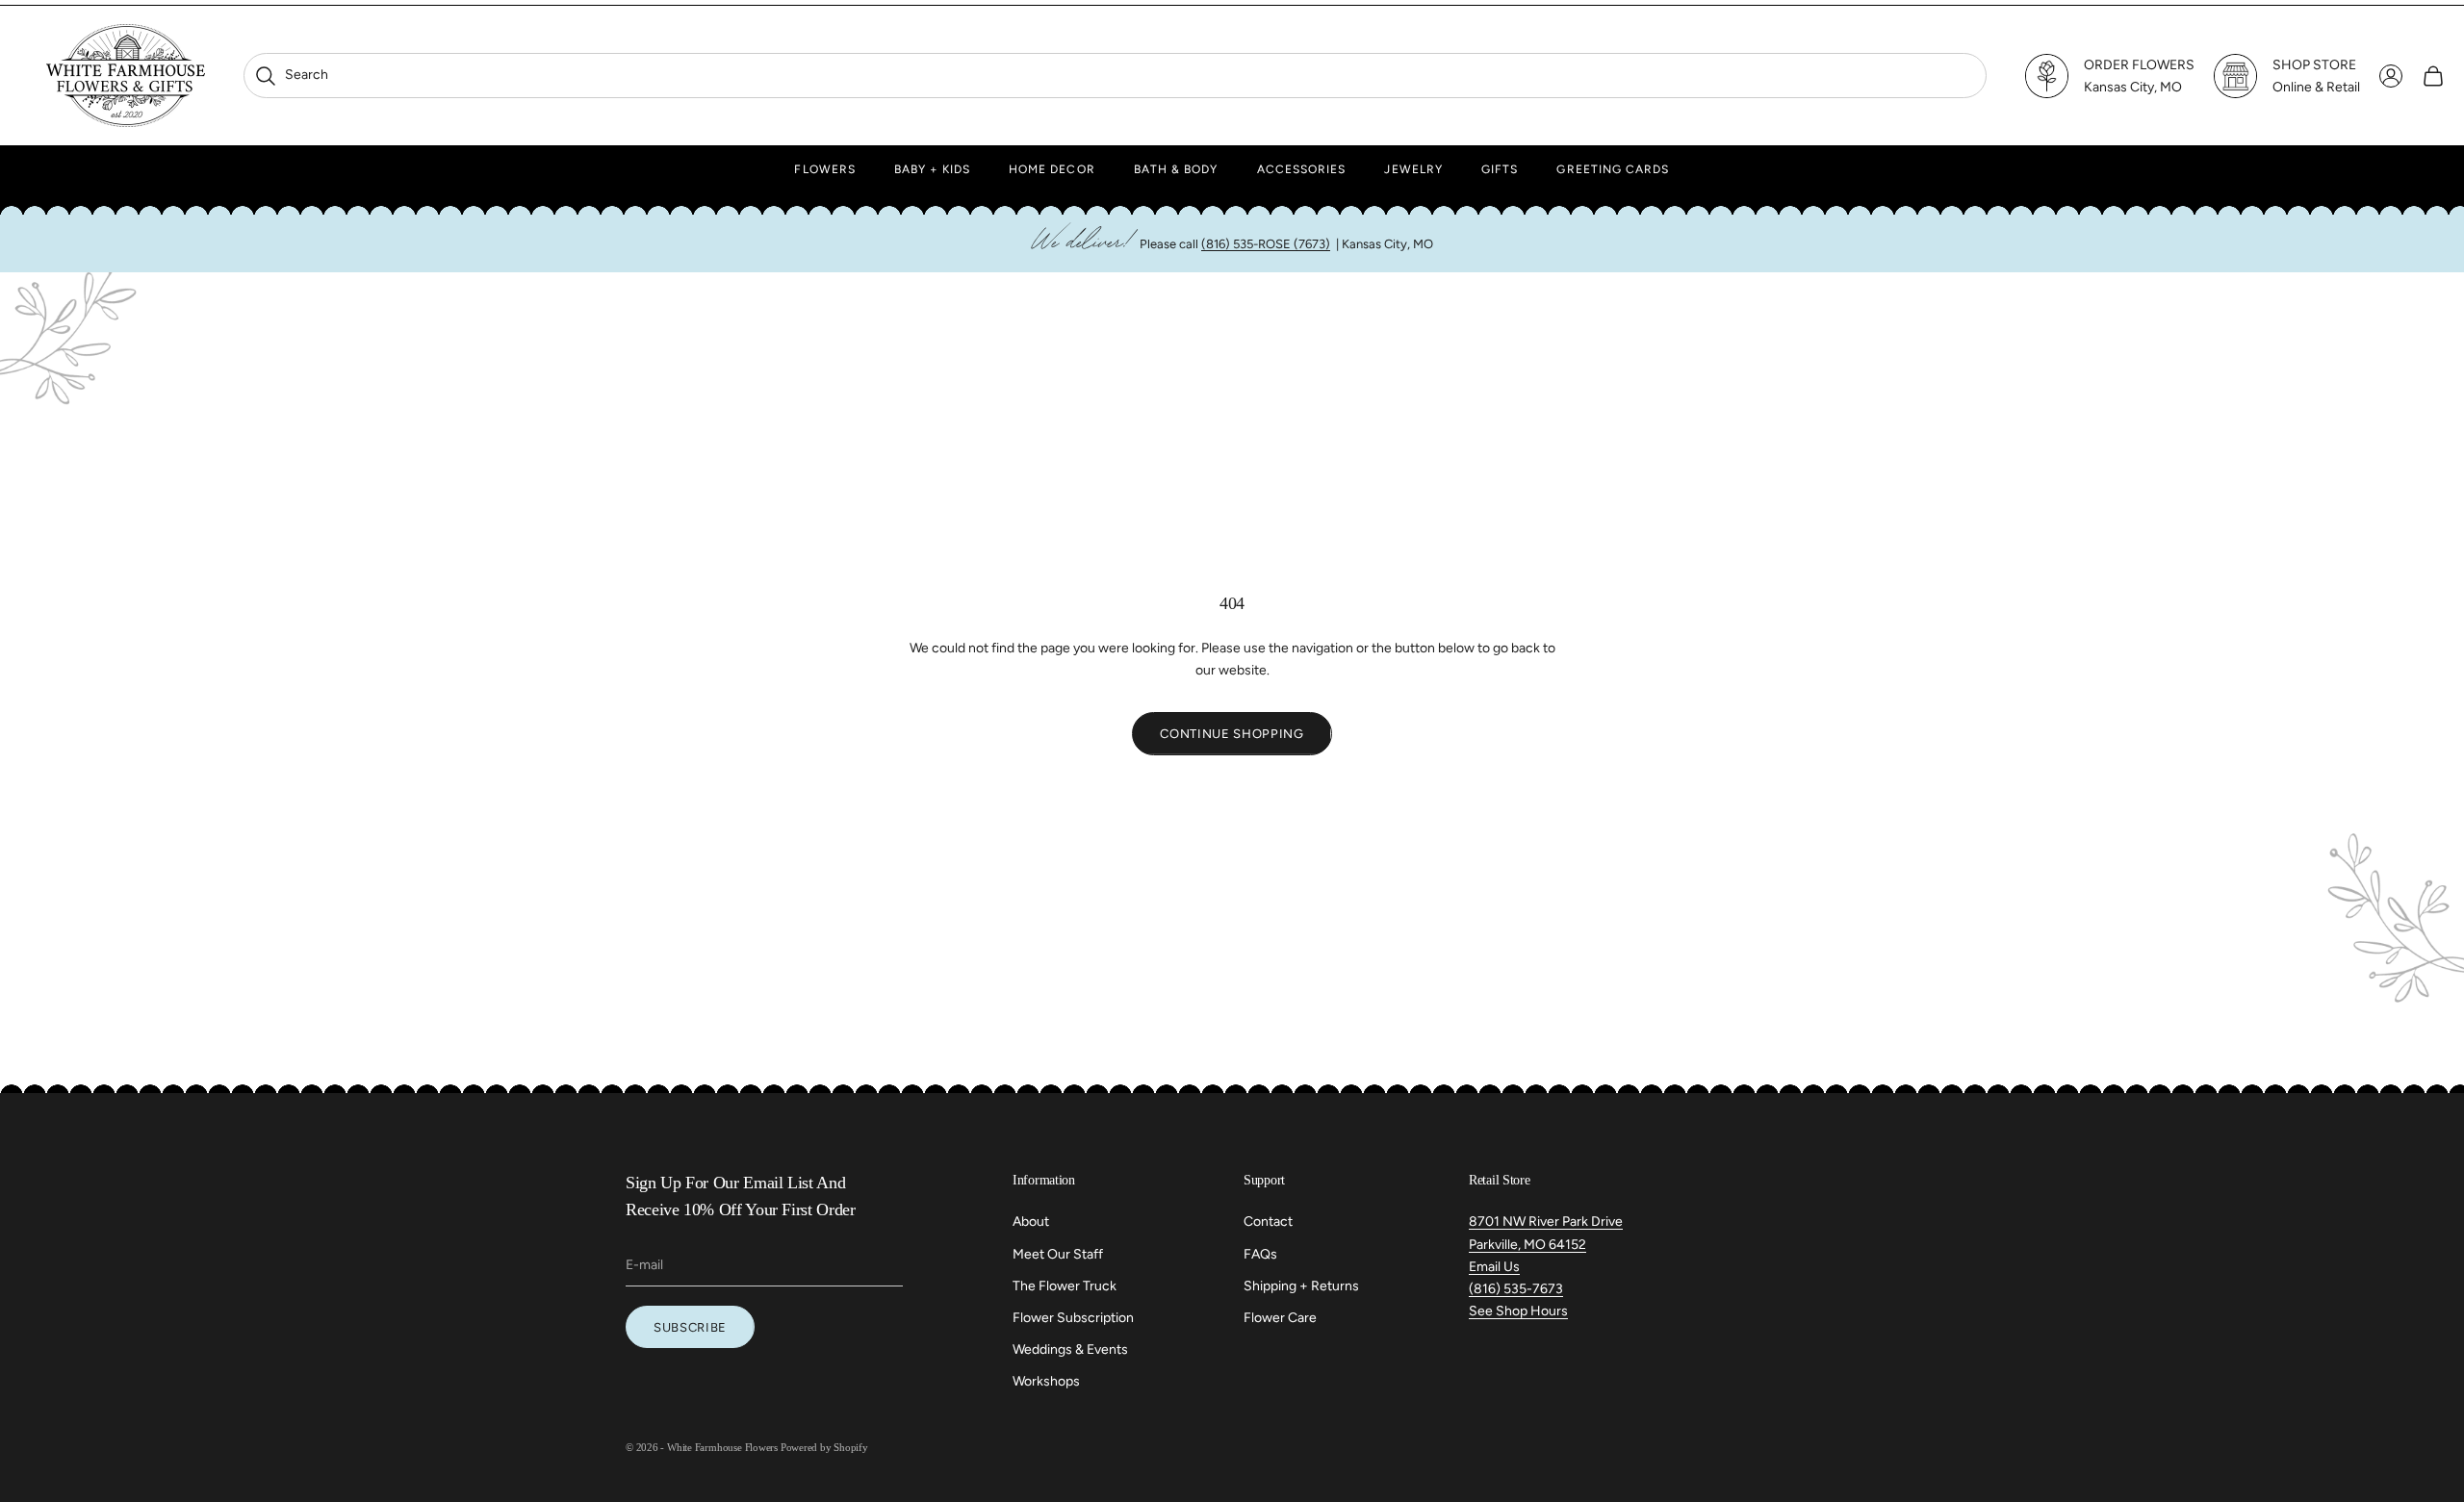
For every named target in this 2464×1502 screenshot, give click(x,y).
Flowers (825, 169)
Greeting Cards (1613, 169)
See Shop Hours (1518, 1311)
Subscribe (690, 1327)
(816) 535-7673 (1516, 1289)
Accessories (1302, 169)
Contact (1268, 1222)
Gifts (1500, 169)
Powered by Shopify (824, 1447)
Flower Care (1280, 1318)
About (1031, 1222)
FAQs (1260, 1254)
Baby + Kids (932, 169)
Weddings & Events (1070, 1349)
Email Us (1494, 1267)
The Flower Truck (1065, 1286)
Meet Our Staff (1058, 1254)
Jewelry (1413, 169)
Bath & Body (1176, 169)
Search (291, 75)
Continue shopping (1232, 734)
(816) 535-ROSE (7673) (1266, 244)
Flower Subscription (1073, 1318)
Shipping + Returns (1301, 1286)
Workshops (1046, 1381)
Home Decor (1052, 169)
